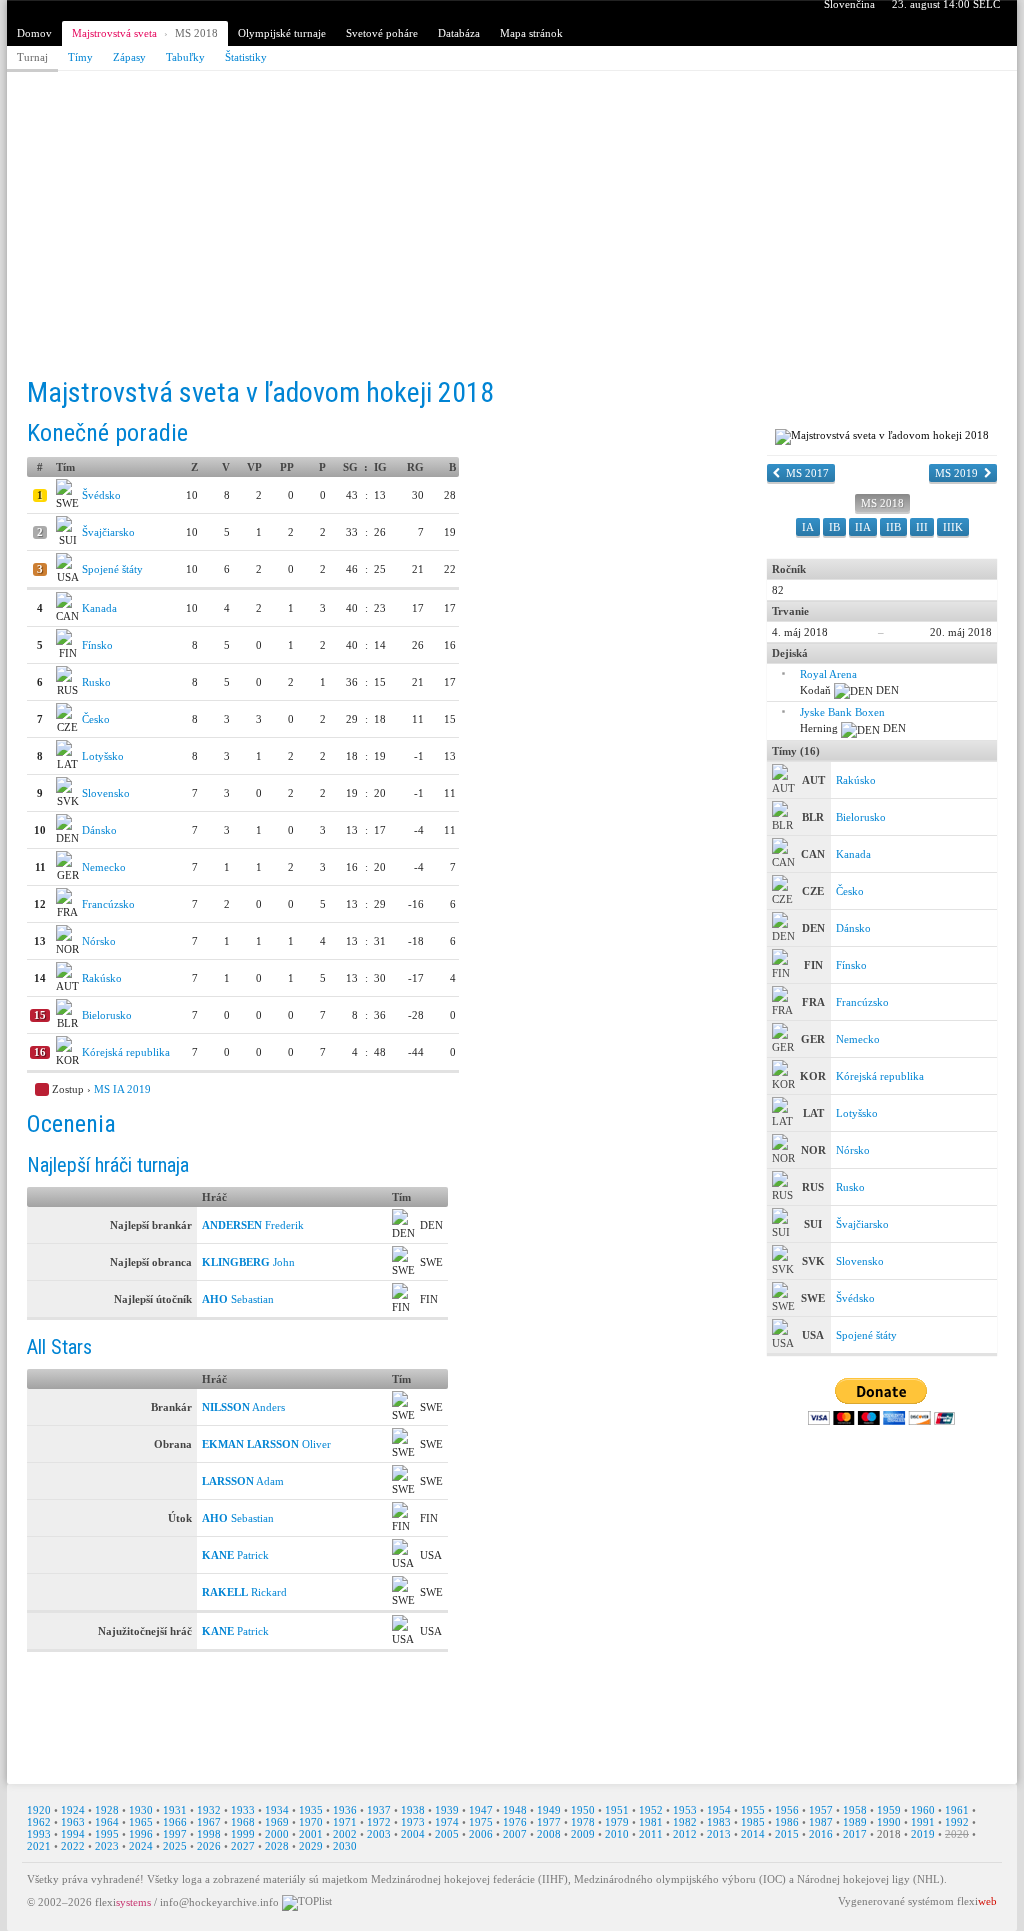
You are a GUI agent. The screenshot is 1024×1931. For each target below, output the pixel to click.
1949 (549, 1810)
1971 (345, 1822)
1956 (787, 1810)
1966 (175, 1822)
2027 (243, 1846)
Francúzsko (108, 904)
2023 (107, 1846)
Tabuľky (185, 57)
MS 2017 (807, 473)
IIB (893, 527)
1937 (379, 1810)
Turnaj (32, 57)
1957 (821, 1810)
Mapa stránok (531, 33)
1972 (379, 1822)
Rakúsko (102, 978)
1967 (209, 1822)
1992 (957, 1822)
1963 (73, 1822)
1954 (719, 1810)
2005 (447, 1834)
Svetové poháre (382, 33)
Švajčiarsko (108, 532)
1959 (889, 1810)
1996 (141, 1834)
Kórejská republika (126, 1052)
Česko (96, 719)
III (922, 527)
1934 (277, 1810)
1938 (413, 1810)
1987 (821, 1822)
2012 (685, 1834)
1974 (447, 1822)
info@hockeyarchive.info (219, 1902)
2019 (923, 1834)
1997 (175, 1834)
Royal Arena (828, 674)
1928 (107, 1810)
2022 (73, 1846)
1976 (515, 1822)
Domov (34, 33)
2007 (515, 1834)
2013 (719, 1834)
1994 (73, 1834)
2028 (277, 1846)
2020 (957, 1834)
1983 (719, 1822)
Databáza (459, 33)
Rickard (244, 1592)
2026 (209, 1846)
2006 (481, 1834)
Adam (243, 1481)
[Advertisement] (512, 226)
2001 (311, 1834)
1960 (923, 1810)
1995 (107, 1834)
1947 (481, 1810)
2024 (141, 1846)
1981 (651, 1822)
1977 (549, 1822)
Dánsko (99, 830)
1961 (957, 1810)
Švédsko (101, 495)
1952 (651, 1810)
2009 (583, 1834)
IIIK (953, 527)
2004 (413, 1834)
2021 (39, 1846)
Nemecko (104, 867)
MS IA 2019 (122, 1089)
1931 (175, 1810)
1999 (243, 1834)
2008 (549, 1834)
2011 (651, 1834)
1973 (413, 1822)
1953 (685, 1810)
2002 (345, 1834)
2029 (311, 1846)
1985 (753, 1822)
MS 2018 (196, 33)
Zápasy (129, 57)
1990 (889, 1822)
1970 (311, 1822)
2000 (277, 1834)
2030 (345, 1846)
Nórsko (99, 941)
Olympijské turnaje (282, 33)
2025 (175, 1846)
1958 (855, 1810)
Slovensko (106, 793)
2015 (787, 1834)
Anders (243, 1407)
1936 (345, 1810)
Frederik (253, 1225)
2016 (821, 1834)
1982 (685, 1822)
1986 (787, 1822)
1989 (855, 1822)
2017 (855, 1834)
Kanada (99, 608)
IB (834, 527)
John (248, 1262)
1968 (243, 1822)
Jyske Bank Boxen (842, 712)
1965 (141, 1822)
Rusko (96, 682)
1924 (73, 1810)
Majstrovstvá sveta (114, 33)
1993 (39, 1834)
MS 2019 (956, 473)
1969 (277, 1822)
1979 (617, 1822)
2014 (753, 1834)
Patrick (235, 1555)
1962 (39, 1822)
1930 (141, 1810)
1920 (39, 1810)
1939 (447, 1810)
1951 (617, 1810)
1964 (107, 1822)
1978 (583, 1822)
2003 (379, 1834)
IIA (863, 527)
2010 (617, 1834)
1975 (481, 1822)
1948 (515, 1810)
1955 (753, 1810)
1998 (209, 1834)
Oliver (266, 1444)
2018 (889, 1834)
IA (808, 527)
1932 (209, 1810)
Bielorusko (107, 1015)
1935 (311, 1810)
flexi (123, 1902)
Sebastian (238, 1299)
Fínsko (97, 645)
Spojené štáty (112, 569)
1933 (243, 1810)
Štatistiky (246, 57)
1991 (923, 1822)
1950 (583, 1810)
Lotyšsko (103, 756)
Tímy (80, 57)
